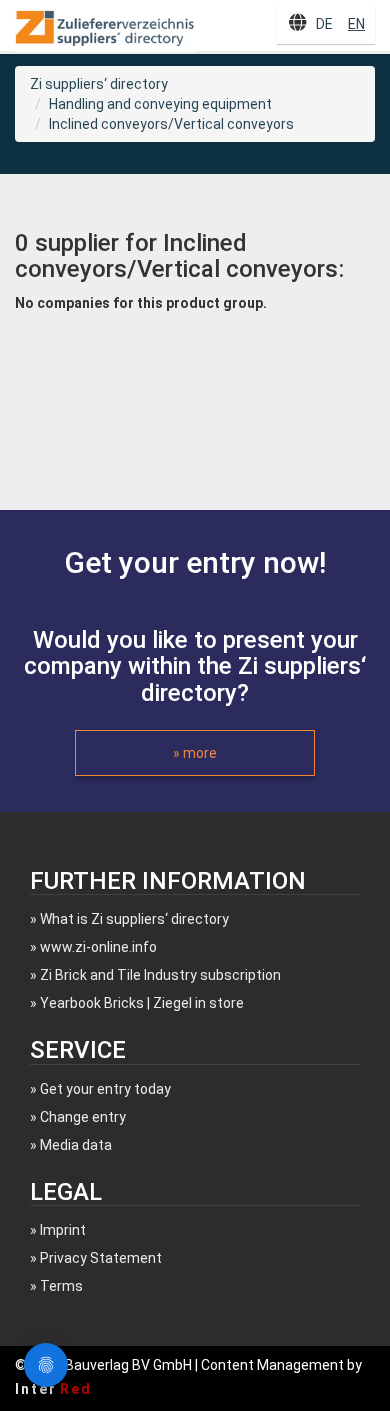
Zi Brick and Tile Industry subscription (160, 975)
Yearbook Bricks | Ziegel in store (142, 1003)
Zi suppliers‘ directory (99, 84)
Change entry (83, 1117)
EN (356, 24)
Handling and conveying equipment (160, 104)
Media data (76, 1145)
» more (195, 753)
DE (324, 24)
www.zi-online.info (98, 947)
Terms (61, 1286)
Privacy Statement (101, 1258)
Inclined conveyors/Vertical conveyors (171, 124)
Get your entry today (105, 1089)
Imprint (63, 1230)
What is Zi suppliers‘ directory (134, 919)
